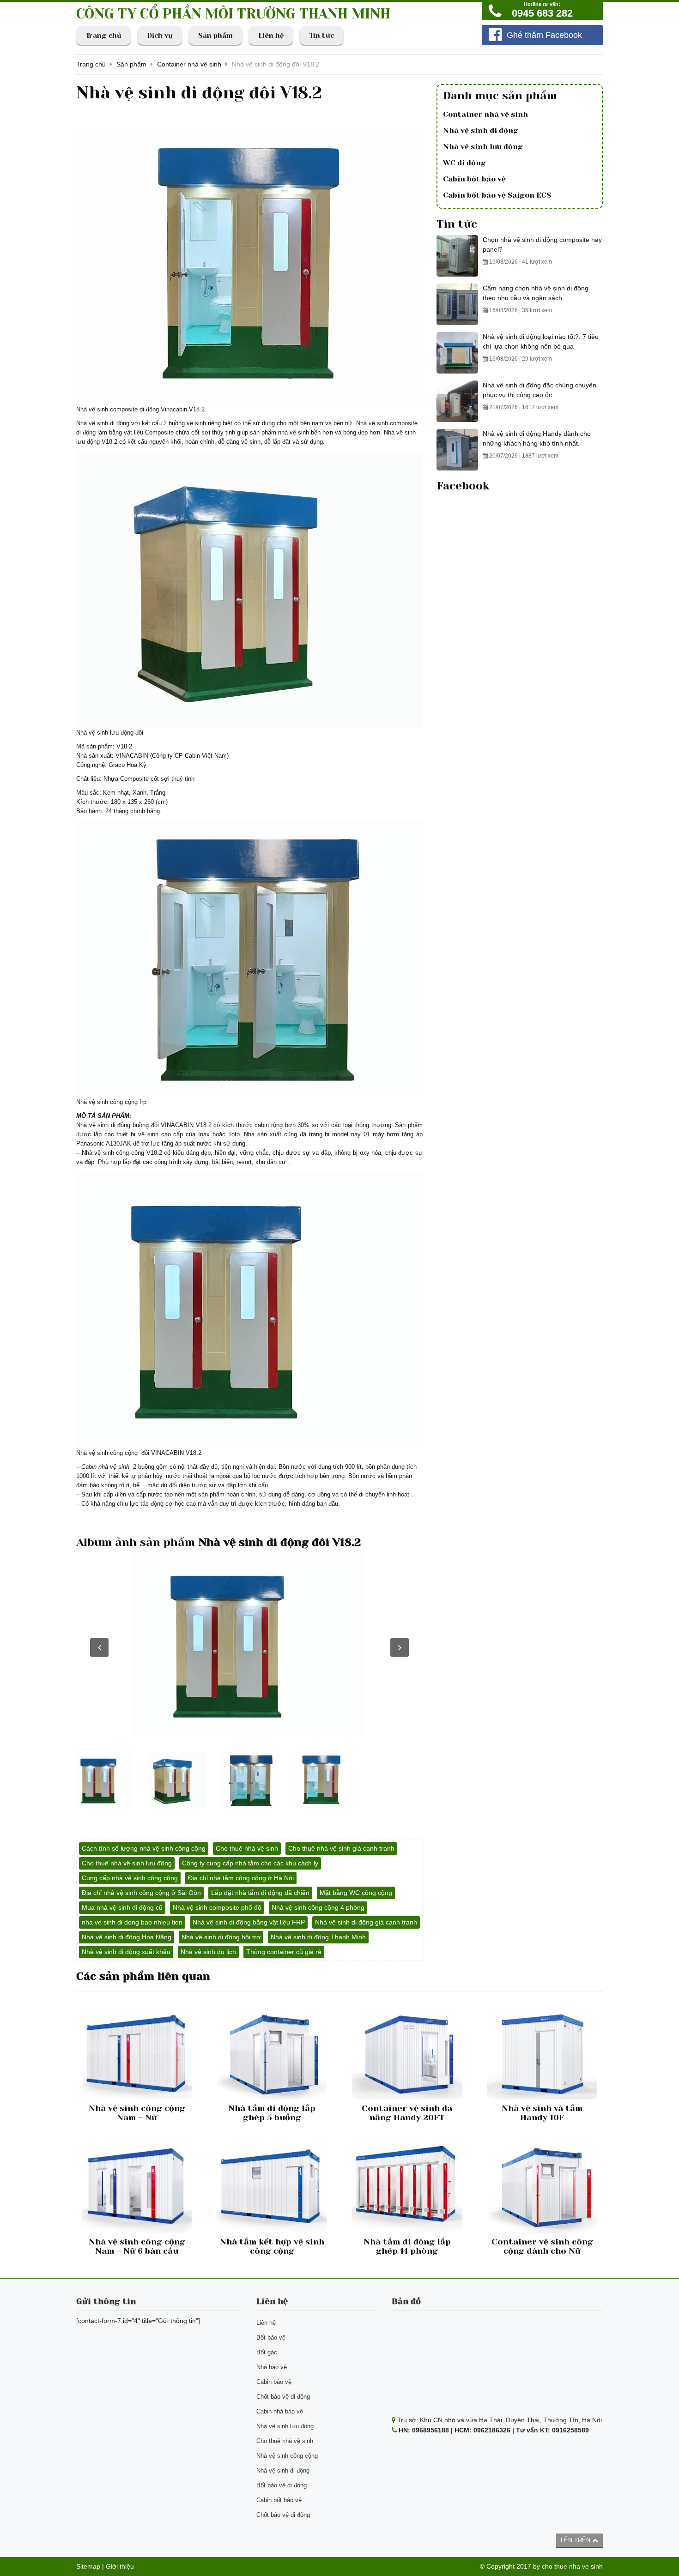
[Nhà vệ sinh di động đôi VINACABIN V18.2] (249, 1645)
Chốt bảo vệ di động (283, 2397)
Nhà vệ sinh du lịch (208, 1952)
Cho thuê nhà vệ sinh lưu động (127, 1863)
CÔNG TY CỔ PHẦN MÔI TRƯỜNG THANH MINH (233, 14)
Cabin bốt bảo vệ (474, 179)
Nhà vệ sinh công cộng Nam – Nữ (137, 2113)
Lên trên (576, 2540)
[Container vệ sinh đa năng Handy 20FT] (407, 2053)
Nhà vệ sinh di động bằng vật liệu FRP (249, 1922)
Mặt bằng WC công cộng (356, 1893)
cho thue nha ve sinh (572, 2566)
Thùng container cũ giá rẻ (284, 1952)
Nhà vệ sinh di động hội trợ (221, 1937)
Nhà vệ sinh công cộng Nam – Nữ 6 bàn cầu (137, 2246)
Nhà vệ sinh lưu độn (103, 733)
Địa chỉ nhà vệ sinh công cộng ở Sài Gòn (141, 1893)
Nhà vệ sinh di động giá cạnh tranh (366, 1922)
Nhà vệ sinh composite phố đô (217, 1907)
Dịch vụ (160, 36)
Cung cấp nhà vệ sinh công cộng (130, 1878)
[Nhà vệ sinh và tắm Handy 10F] (543, 2053)
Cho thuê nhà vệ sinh (247, 1848)
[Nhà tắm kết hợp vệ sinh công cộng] (272, 2187)
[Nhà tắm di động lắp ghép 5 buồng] (272, 2053)
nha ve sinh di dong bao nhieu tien (132, 1922)
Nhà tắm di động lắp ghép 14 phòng (407, 2246)
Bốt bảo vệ (271, 2338)
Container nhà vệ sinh (485, 114)
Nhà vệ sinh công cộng (107, 1102)
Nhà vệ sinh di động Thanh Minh (318, 1937)
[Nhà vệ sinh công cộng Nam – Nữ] (137, 2053)
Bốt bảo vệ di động (282, 2485)
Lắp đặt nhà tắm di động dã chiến (260, 1893)
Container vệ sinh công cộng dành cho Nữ (542, 2246)
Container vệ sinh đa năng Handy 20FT (407, 2113)
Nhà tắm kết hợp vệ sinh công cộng (272, 2246)
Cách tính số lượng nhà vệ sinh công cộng (144, 1848)
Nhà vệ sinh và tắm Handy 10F (542, 2113)
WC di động (464, 163)
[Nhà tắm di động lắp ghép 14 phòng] (407, 2187)
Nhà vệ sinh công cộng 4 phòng (318, 1907)
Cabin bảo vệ (274, 2382)
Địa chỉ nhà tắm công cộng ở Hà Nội (241, 1878)
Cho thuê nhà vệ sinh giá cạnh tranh (341, 1848)
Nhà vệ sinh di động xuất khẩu (126, 1952)
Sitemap (88, 2566)
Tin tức (321, 36)
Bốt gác (267, 2352)
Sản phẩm (215, 36)
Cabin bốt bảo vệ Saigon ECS (497, 195)
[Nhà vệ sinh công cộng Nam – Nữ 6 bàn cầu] (137, 2187)
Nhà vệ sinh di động (103, 423)
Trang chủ (103, 36)
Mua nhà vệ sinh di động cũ (122, 1907)
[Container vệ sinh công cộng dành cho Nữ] (543, 2187)
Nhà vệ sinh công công (113, 1153)
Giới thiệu (120, 2566)
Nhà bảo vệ (272, 2367)
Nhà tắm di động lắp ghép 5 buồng (272, 2113)
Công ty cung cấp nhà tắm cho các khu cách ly (250, 1863)
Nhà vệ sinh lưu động (483, 147)
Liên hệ (271, 36)
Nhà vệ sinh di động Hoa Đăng (127, 1937)
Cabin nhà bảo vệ (280, 2411)
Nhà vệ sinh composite (387, 423)
